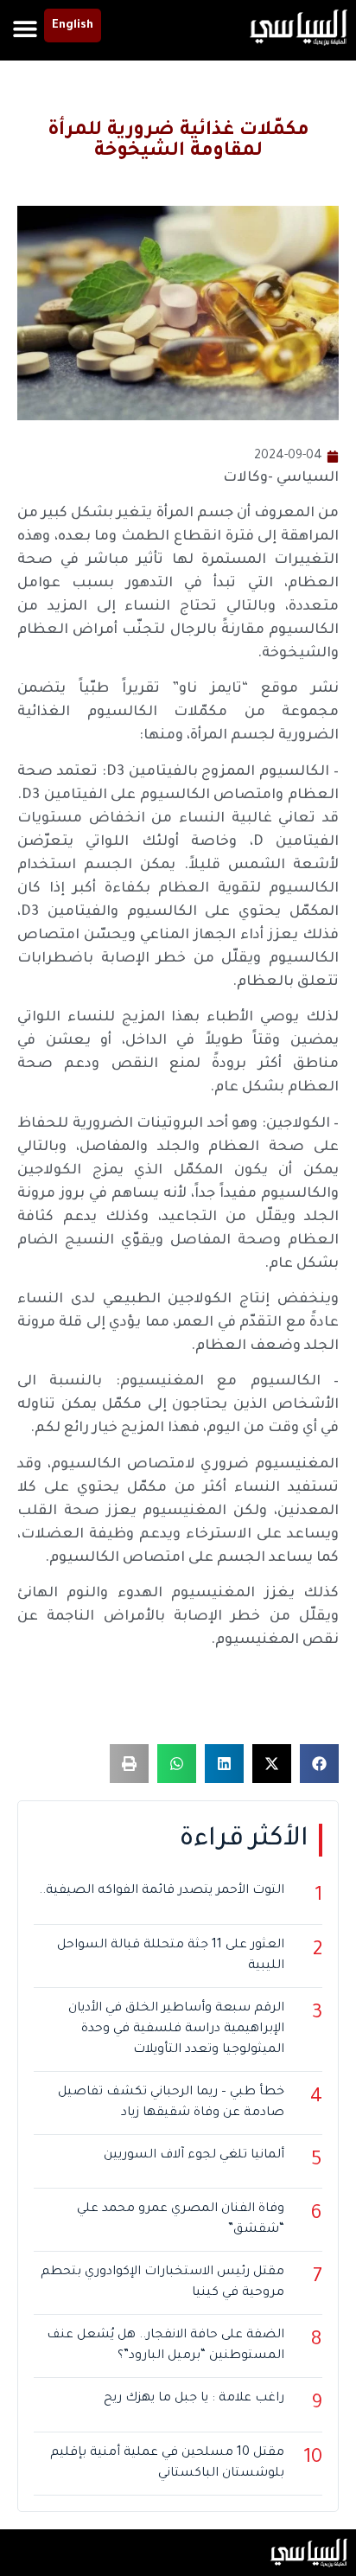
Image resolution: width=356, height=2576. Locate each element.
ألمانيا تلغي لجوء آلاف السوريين (194, 2156)
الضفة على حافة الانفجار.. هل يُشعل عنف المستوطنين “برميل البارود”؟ (165, 2346)
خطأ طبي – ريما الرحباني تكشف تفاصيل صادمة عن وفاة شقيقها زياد (171, 2103)
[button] (25, 28)
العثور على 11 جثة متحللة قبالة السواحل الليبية (171, 1956)
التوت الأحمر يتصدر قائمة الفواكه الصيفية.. (162, 1891)
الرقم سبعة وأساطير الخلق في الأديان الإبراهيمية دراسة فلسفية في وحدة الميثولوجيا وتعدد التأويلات (176, 2029)
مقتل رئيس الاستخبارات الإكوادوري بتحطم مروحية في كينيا (162, 2283)
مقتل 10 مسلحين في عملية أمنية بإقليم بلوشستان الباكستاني (167, 2464)
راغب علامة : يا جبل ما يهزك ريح (194, 2399)
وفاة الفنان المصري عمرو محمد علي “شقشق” (181, 2220)
